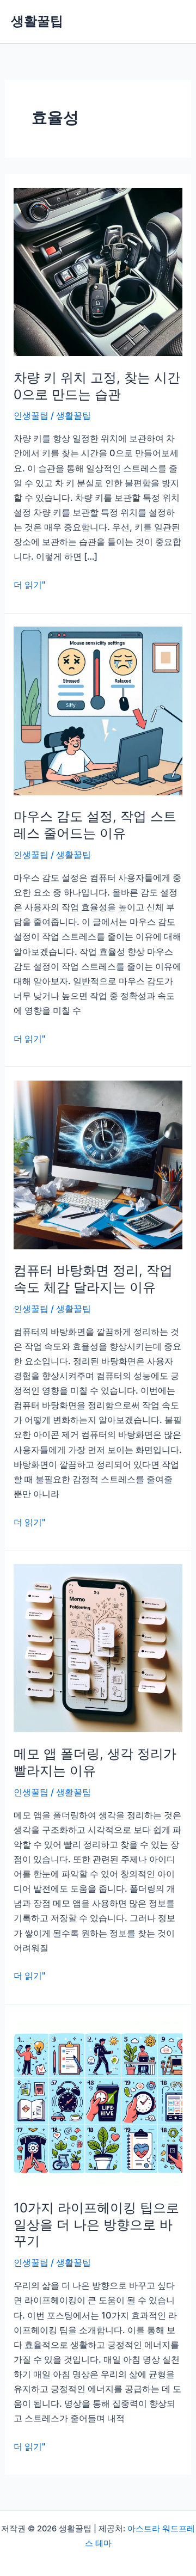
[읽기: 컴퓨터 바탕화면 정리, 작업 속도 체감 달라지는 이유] (98, 1164)
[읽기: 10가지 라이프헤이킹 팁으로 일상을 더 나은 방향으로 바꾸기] (98, 2101)
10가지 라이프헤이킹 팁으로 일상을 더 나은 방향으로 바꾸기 (96, 2225)
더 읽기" (30, 585)
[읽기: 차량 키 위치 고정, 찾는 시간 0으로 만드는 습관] (98, 271)
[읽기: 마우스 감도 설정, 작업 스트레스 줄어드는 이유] (98, 710)
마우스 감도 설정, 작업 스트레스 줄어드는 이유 (95, 825)
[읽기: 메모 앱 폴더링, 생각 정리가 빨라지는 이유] (98, 1647)
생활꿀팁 (37, 21)
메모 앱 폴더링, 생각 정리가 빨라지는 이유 (95, 1762)
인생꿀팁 (31, 415)
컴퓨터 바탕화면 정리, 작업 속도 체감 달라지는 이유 (93, 1279)
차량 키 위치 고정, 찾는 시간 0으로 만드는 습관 (97, 386)
